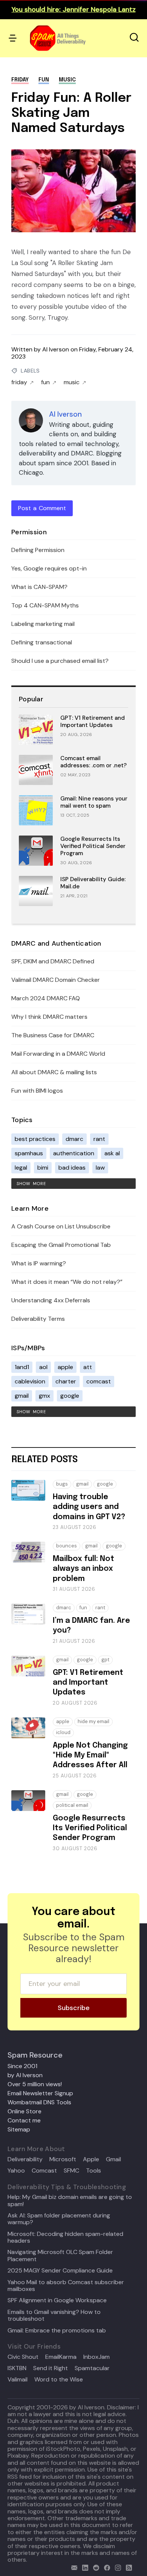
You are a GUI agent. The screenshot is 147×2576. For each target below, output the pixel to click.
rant (99, 1139)
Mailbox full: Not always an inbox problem (83, 1569)
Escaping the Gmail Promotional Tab (61, 1245)
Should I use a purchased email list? (60, 661)
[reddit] (94, 2567)
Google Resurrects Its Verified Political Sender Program (93, 846)
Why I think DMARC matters (49, 1017)
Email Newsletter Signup (40, 2093)
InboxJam (96, 2357)
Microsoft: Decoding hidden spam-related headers (65, 2238)
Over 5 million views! (35, 2084)
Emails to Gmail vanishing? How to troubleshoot (54, 2316)
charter (66, 1381)
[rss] (127, 2567)
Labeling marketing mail (43, 624)
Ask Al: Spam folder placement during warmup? (59, 2219)
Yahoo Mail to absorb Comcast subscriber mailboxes (66, 2286)
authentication (74, 1153)
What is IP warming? (39, 1263)
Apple (91, 2159)
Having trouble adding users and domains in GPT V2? (89, 1507)
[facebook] (105, 2567)
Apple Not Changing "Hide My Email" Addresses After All (90, 1756)
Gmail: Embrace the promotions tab (57, 2331)
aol (43, 1367)
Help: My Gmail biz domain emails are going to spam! (70, 2201)
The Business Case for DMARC (53, 1035)
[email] (73, 2567)
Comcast (44, 2171)
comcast (99, 1381)
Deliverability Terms (38, 1319)
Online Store (24, 2111)
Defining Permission (38, 550)
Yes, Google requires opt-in (49, 568)
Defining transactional (42, 642)
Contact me (24, 2120)
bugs (62, 1484)
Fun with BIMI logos (37, 1091)
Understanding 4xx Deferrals (51, 1300)
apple (65, 1367)
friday (20, 80)
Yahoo (16, 2171)
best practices (35, 1139)
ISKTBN (17, 2368)
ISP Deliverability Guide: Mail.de (93, 883)
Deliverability (25, 2159)
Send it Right (51, 2368)
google (70, 1396)
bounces (67, 1546)
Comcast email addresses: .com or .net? (93, 762)
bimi (43, 1168)
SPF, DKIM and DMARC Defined (53, 961)
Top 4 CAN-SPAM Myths (45, 605)
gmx (44, 1396)
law (100, 1168)
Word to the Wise (59, 2380)
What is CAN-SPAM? (39, 587)
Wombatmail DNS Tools (39, 2102)
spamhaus (29, 1153)
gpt (105, 1660)
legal (21, 1168)
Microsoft (63, 2159)
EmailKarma (61, 2357)
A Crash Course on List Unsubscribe (61, 1226)
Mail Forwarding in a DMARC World (58, 1054)
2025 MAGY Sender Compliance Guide (60, 2271)
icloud (63, 1732)
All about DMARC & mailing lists (54, 1072)
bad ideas (72, 1168)
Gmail (113, 2159)
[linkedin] (83, 2567)
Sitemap (19, 2129)
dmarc (74, 1139)
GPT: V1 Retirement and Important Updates (93, 721)
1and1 (22, 1367)
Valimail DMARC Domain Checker (56, 980)
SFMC (71, 2171)
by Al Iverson (25, 2075)
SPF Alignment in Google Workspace (57, 2300)
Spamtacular (92, 2368)
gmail (22, 1396)
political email (72, 1805)
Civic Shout (23, 2357)
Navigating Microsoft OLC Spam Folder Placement (60, 2256)
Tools (93, 2171)
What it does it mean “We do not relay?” (67, 1282)
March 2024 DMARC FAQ (46, 998)
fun (44, 80)
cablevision (30, 1381)
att (88, 1367)
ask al (112, 1153)
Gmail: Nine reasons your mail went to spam (94, 802)
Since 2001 (22, 2066)
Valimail (18, 2380)
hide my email (93, 1721)
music (67, 80)
